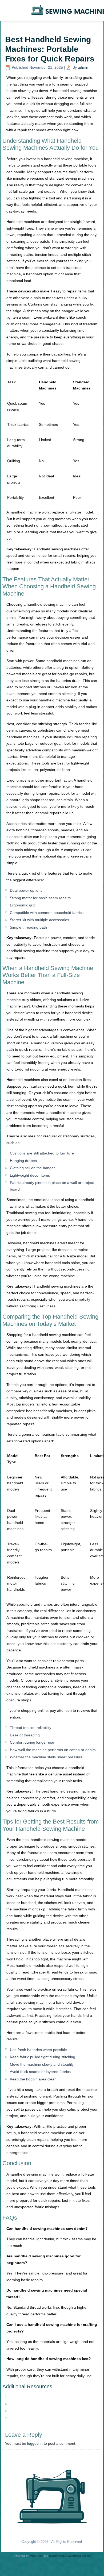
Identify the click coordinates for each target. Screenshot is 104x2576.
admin (83, 67)
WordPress (36, 2556)
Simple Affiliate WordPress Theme (70, 2556)
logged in (35, 2443)
